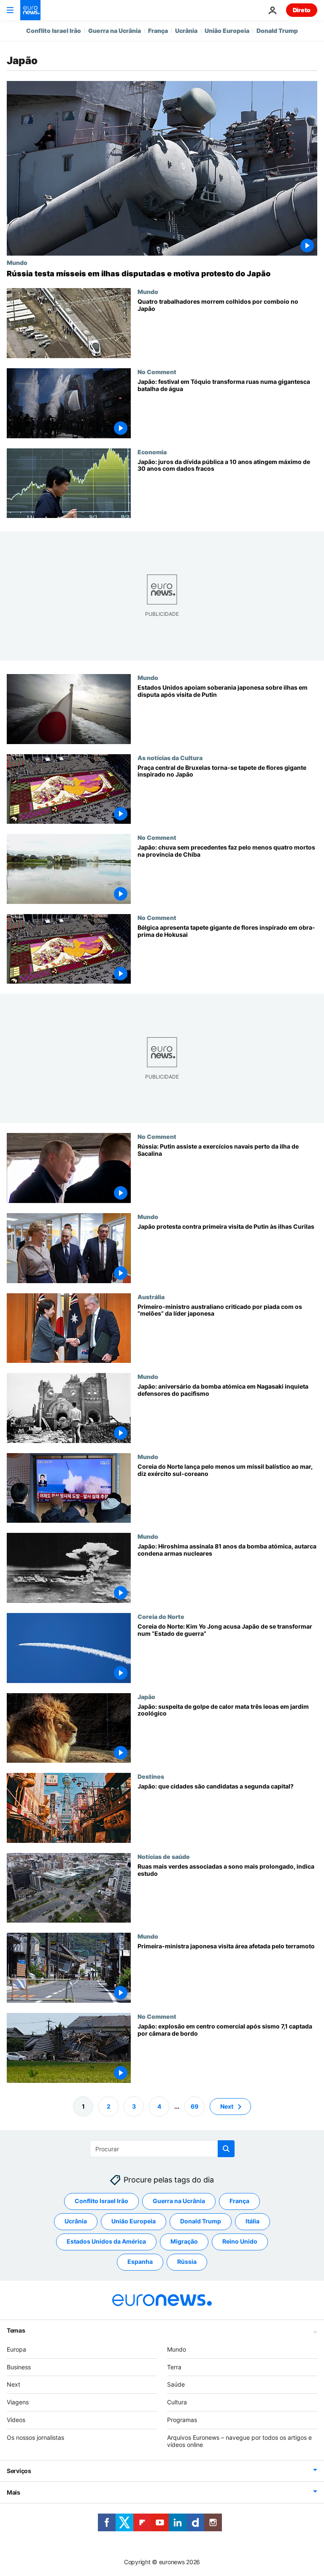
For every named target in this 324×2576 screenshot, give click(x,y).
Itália (252, 2221)
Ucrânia (186, 31)
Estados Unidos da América (106, 2241)
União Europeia (227, 31)
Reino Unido (240, 2241)
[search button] (226, 2149)
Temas (16, 2330)
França (158, 31)
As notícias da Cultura (170, 758)
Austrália (151, 1297)
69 (194, 2106)
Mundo (17, 262)
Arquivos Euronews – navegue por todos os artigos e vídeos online (239, 2441)
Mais (13, 2492)
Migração (184, 2241)
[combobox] (162, 2149)
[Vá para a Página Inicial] (30, 10)
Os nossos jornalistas (35, 2437)
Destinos (151, 1776)
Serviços (19, 2471)
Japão (146, 1697)
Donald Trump (277, 31)
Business (19, 2367)
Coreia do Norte (161, 1616)
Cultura (177, 2402)
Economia (152, 452)
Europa (16, 2349)
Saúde (176, 2384)
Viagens (18, 2402)
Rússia (187, 2262)
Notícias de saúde (164, 1856)
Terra (174, 2367)
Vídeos (16, 2420)
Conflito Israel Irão (54, 31)
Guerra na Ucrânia (115, 31)
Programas (182, 2420)
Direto (302, 10)
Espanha (140, 2262)
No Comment (157, 372)
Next (227, 2106)
